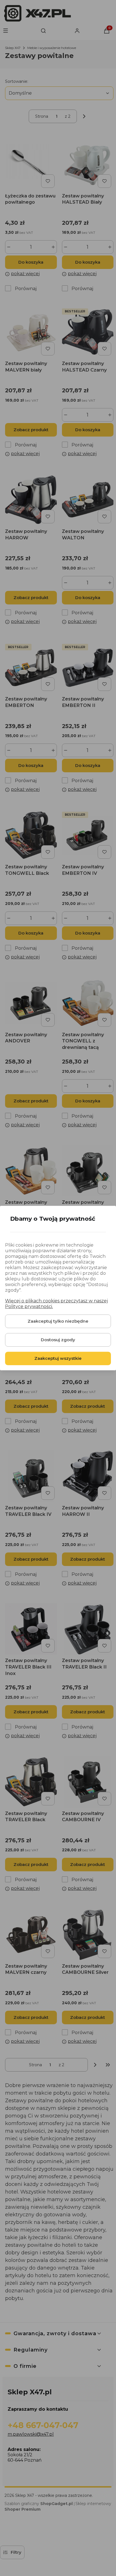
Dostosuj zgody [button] (58, 1340)
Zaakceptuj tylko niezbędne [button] (58, 1321)
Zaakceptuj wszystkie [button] (58, 1358)
